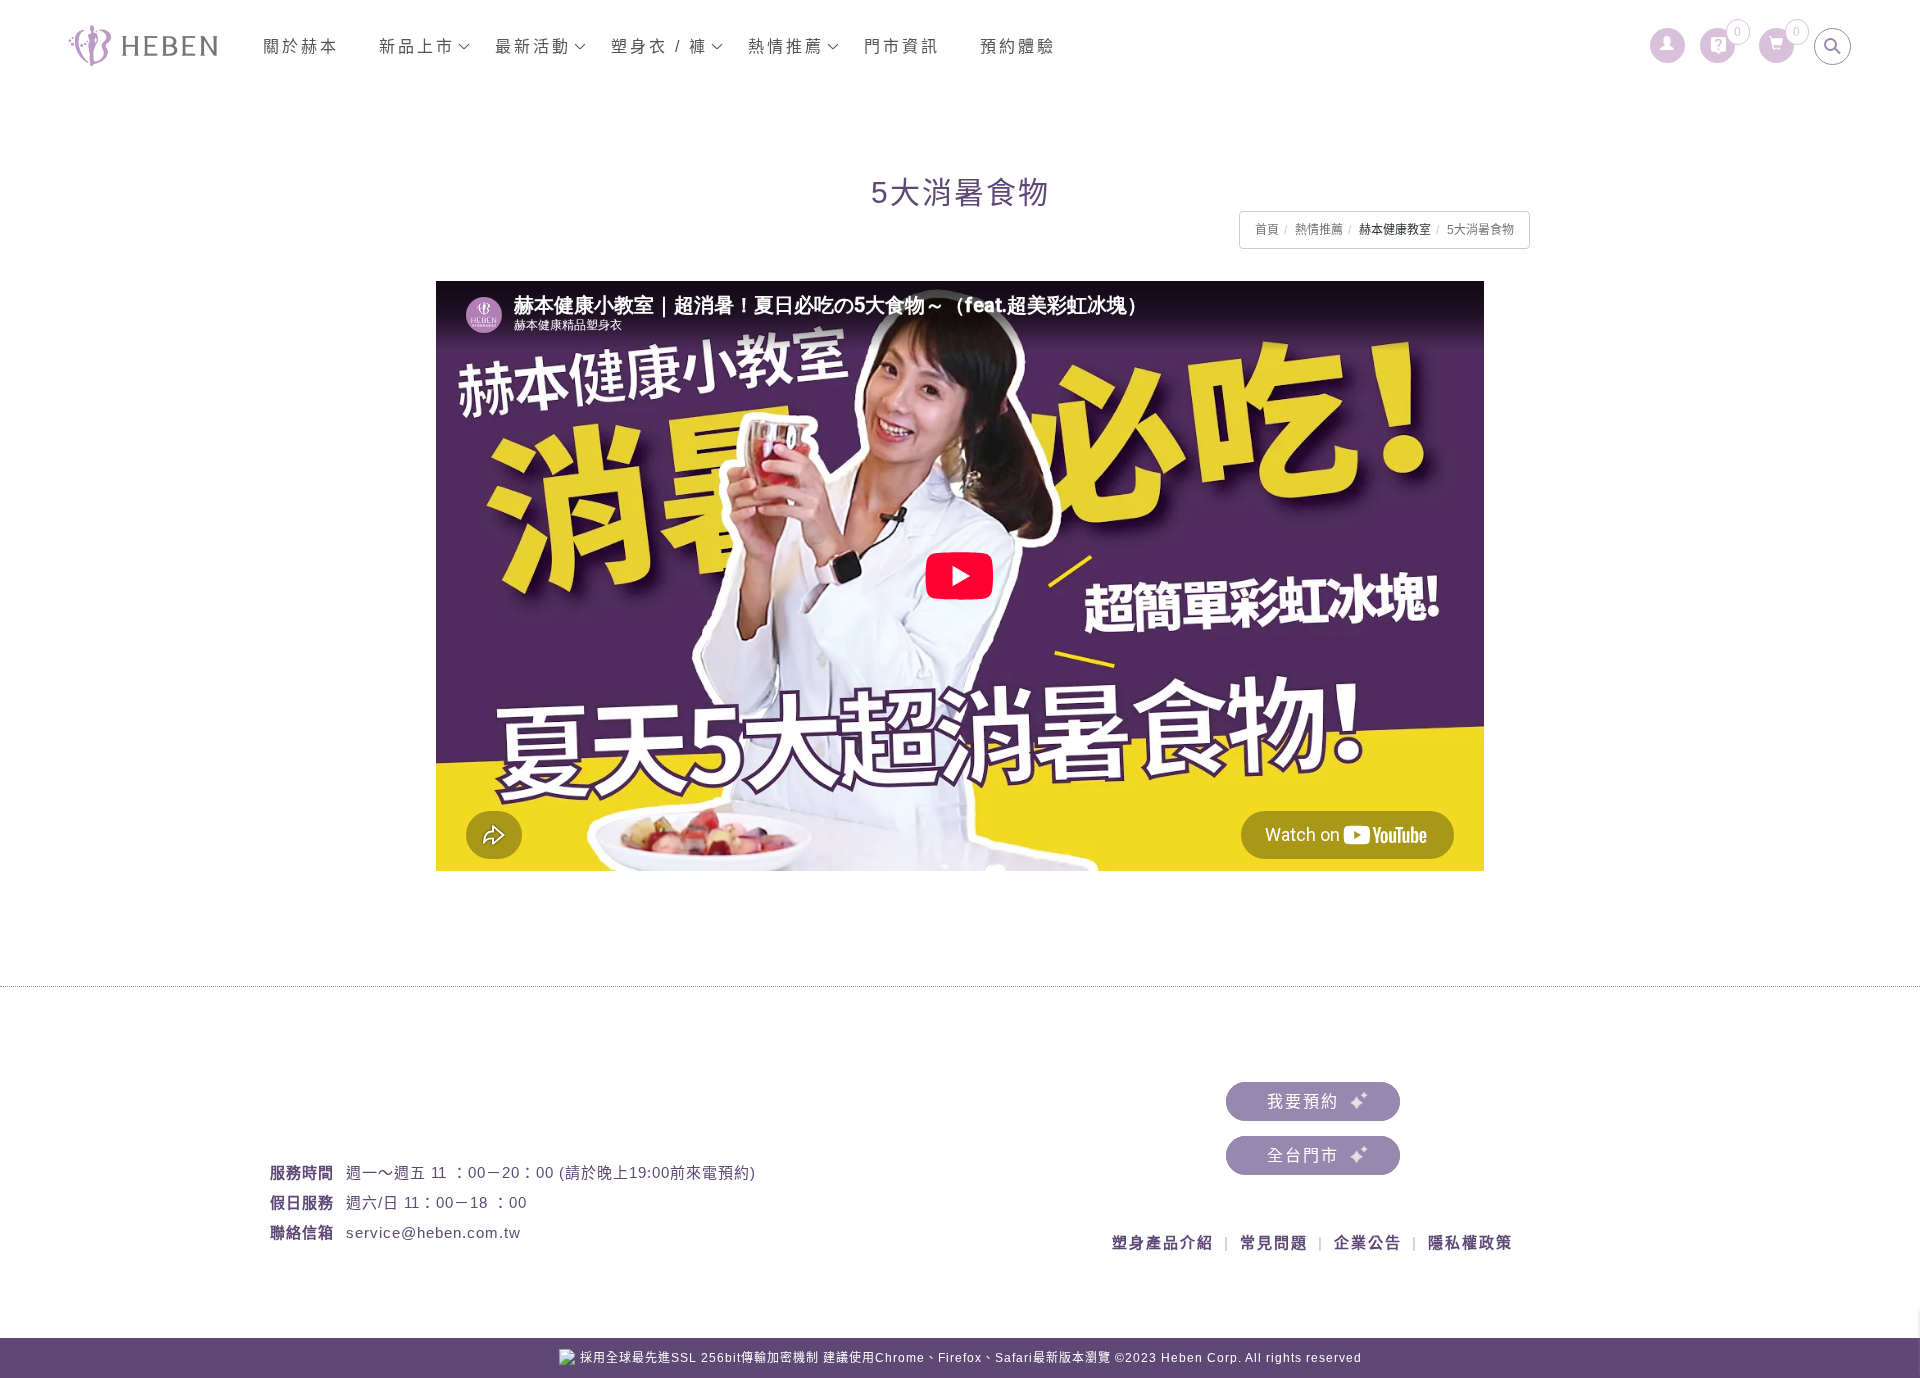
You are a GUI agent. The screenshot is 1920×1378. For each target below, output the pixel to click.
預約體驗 (1018, 46)
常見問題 (1274, 1242)
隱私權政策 (1470, 1242)
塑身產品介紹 (1163, 1242)
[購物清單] (1777, 40)
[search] (1833, 46)
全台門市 (1303, 1155)
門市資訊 (902, 46)
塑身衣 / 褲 (659, 46)
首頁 (1267, 230)
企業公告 (1368, 1242)
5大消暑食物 (1480, 230)
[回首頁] (143, 45)
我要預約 (1303, 1101)
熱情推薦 (1319, 230)
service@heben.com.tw (433, 1232)
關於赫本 (301, 46)
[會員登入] (1668, 40)
